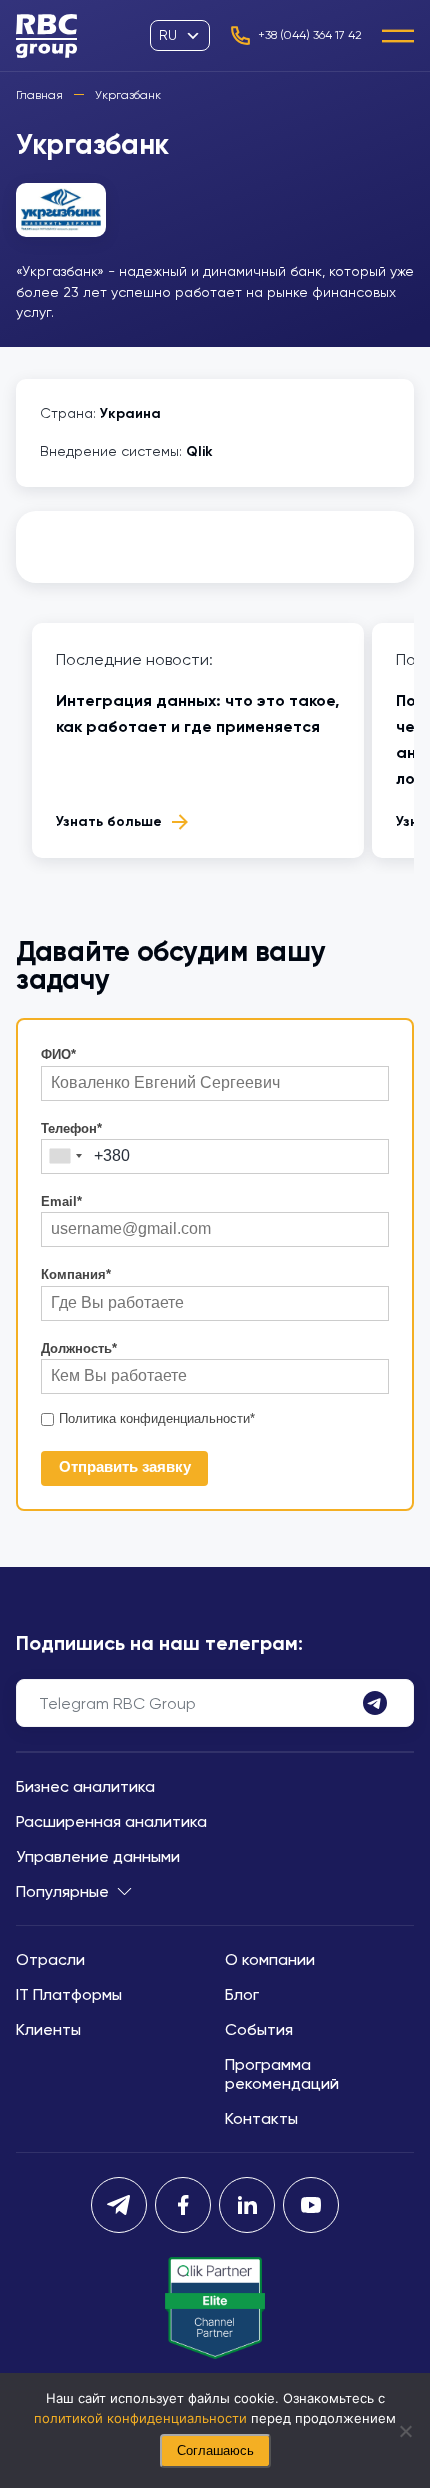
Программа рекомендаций (282, 2074)
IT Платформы (69, 1994)
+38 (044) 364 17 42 (310, 35)
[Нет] (405, 2431)
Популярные (62, 1891)
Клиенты (48, 2029)
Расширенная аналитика (111, 1821)
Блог (242, 1994)
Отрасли (50, 1959)
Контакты (261, 2118)
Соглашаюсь (215, 2450)
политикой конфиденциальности (140, 2418)
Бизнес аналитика (85, 1786)
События (259, 2029)
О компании (270, 1959)
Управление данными (98, 1856)
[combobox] (65, 1156)
